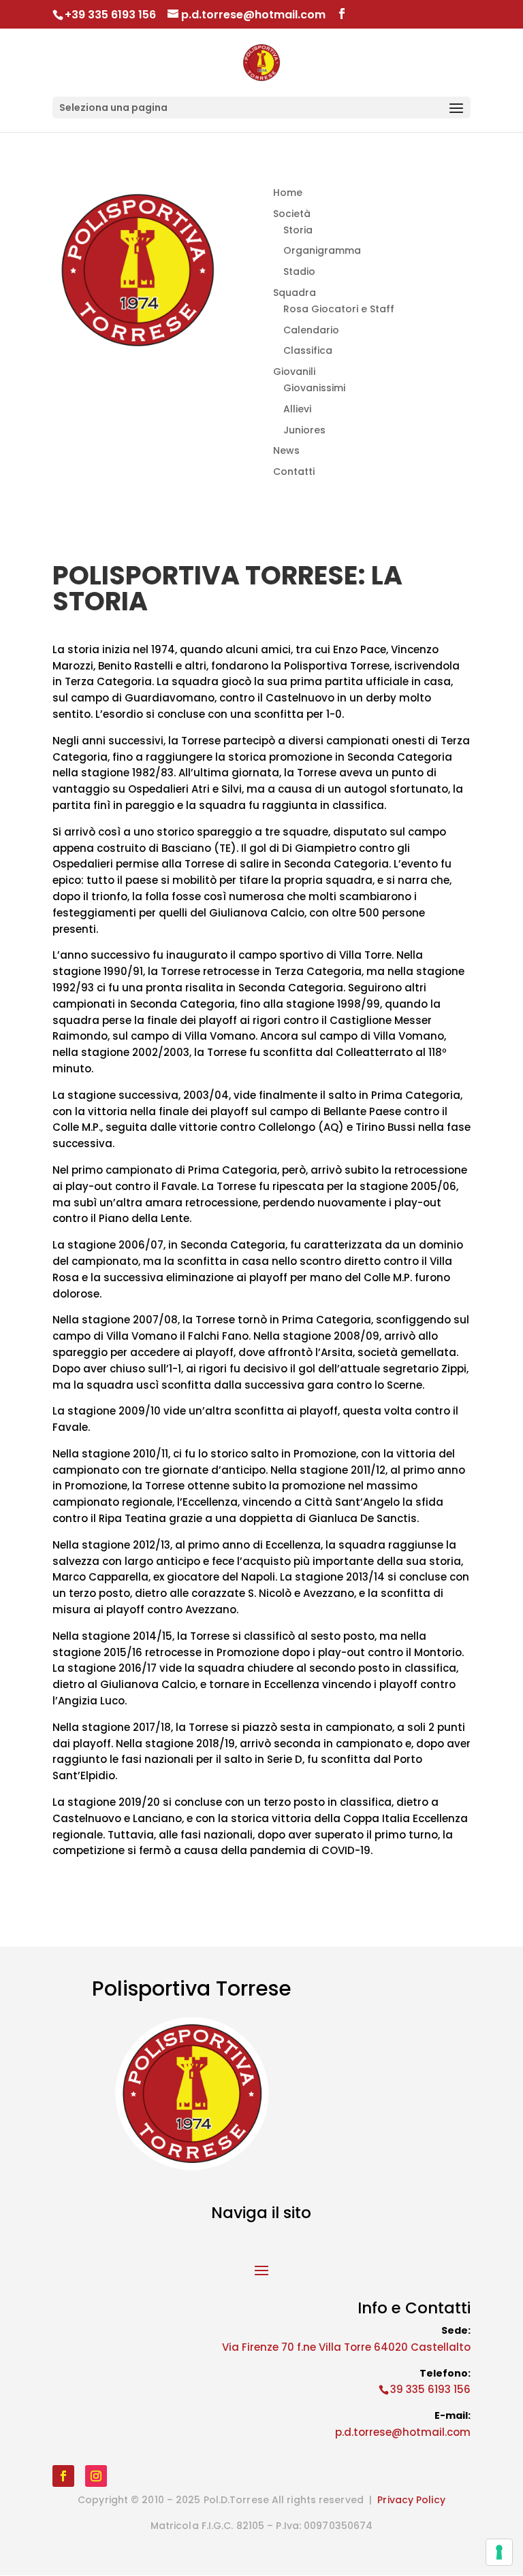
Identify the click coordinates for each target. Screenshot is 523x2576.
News (286, 450)
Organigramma (322, 250)
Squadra (295, 293)
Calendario (311, 330)
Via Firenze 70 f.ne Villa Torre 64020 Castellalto (346, 2347)
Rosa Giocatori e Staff (339, 309)
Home (288, 193)
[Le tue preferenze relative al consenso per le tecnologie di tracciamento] (499, 2552)
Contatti (294, 472)
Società (292, 214)
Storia (298, 230)
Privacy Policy (411, 2500)
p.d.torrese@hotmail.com (403, 2432)
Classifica (308, 350)
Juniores (304, 430)
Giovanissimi (314, 388)
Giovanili (294, 371)
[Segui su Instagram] (96, 2476)
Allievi (297, 409)
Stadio (299, 271)
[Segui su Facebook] (63, 2476)
